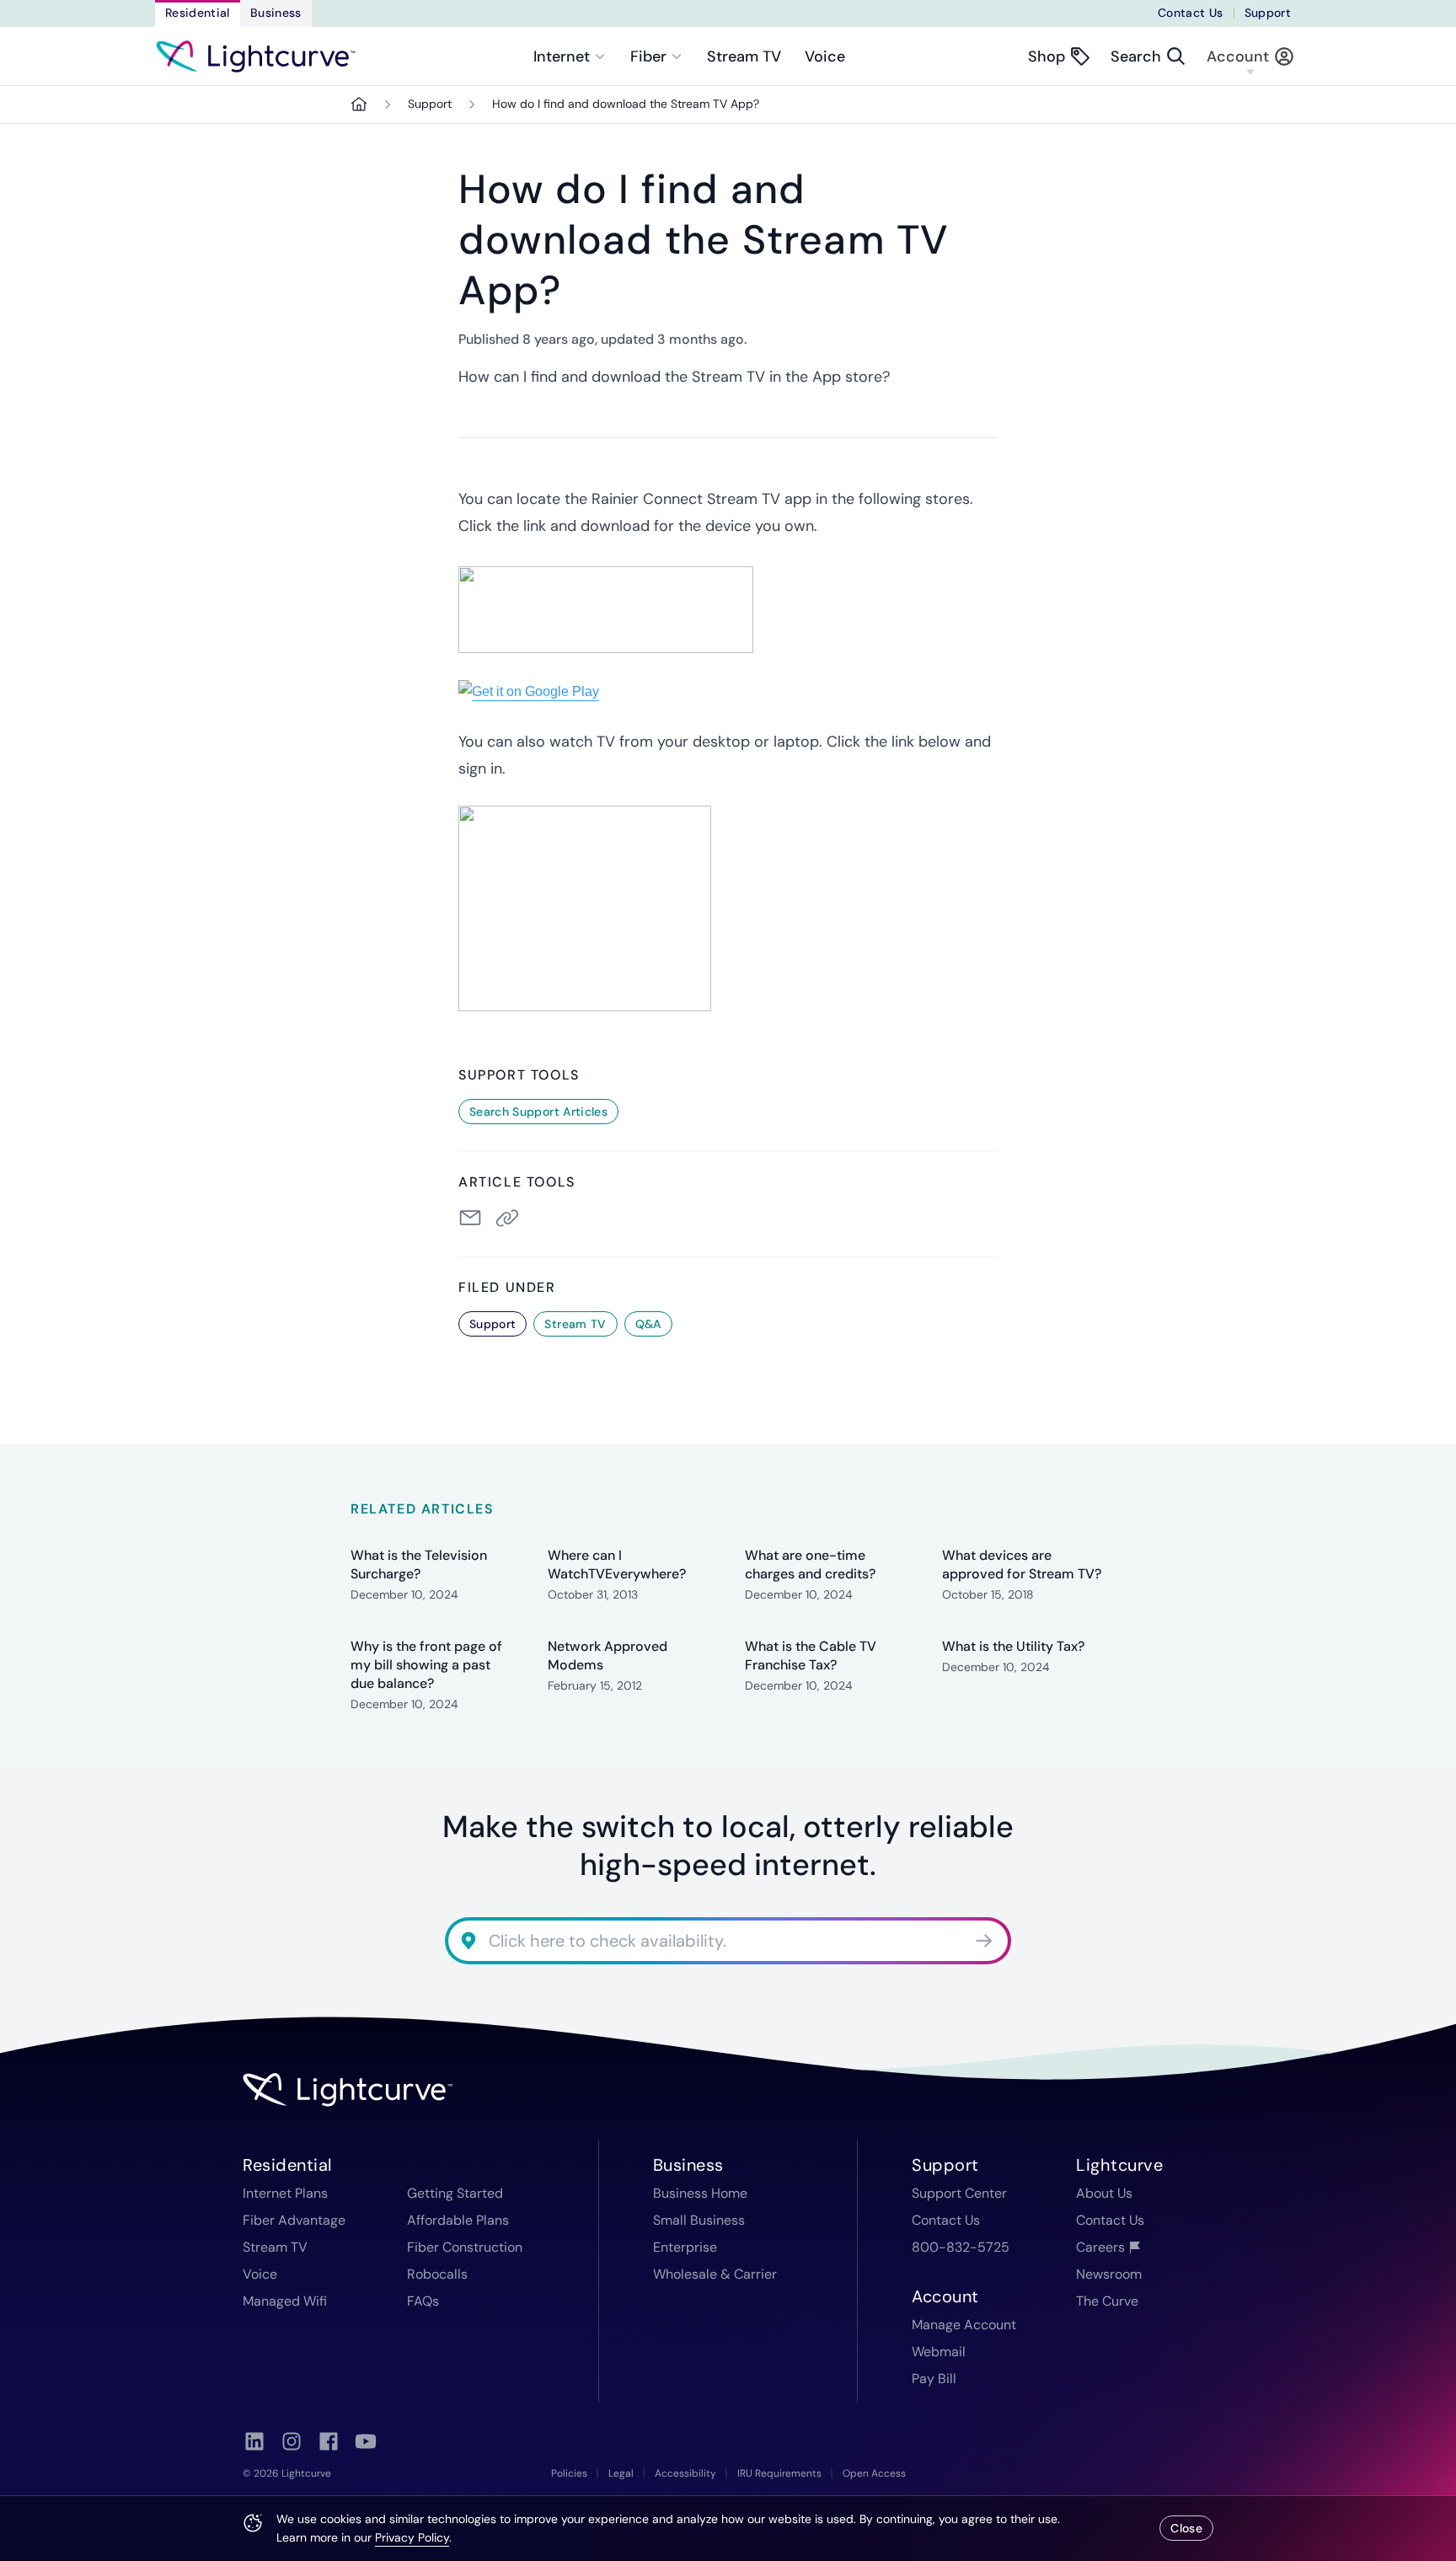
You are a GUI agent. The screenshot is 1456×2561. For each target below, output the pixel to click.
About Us (1104, 2193)
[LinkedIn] (254, 2441)
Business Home (700, 2193)
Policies (569, 2473)
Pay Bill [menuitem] (934, 2379)
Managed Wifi (285, 2301)
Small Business (699, 2220)
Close (1186, 2528)
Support (1268, 13)
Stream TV (744, 56)
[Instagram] (292, 2441)
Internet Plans (285, 2193)
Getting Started (455, 2193)
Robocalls (437, 2274)
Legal (621, 2473)
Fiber (648, 56)
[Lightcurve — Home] (256, 56)
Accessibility (685, 2473)
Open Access (874, 2473)
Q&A (648, 1324)
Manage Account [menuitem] (964, 2325)
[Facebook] (329, 2441)
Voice (825, 56)
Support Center (959, 2193)
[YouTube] (366, 2441)
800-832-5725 (961, 2247)
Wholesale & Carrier (715, 2274)
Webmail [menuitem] (939, 2352)
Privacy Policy (412, 2537)
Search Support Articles (538, 1112)
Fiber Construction (465, 2247)
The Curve (1107, 2301)
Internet (562, 56)
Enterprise (685, 2247)
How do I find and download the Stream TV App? (626, 104)
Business (276, 13)
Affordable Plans (458, 2220)
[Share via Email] (470, 1218)
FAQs (423, 2301)
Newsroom (1109, 2274)
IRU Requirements (779, 2473)
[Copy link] (511, 1218)
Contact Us (1191, 13)
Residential (198, 13)
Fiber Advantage (294, 2220)
